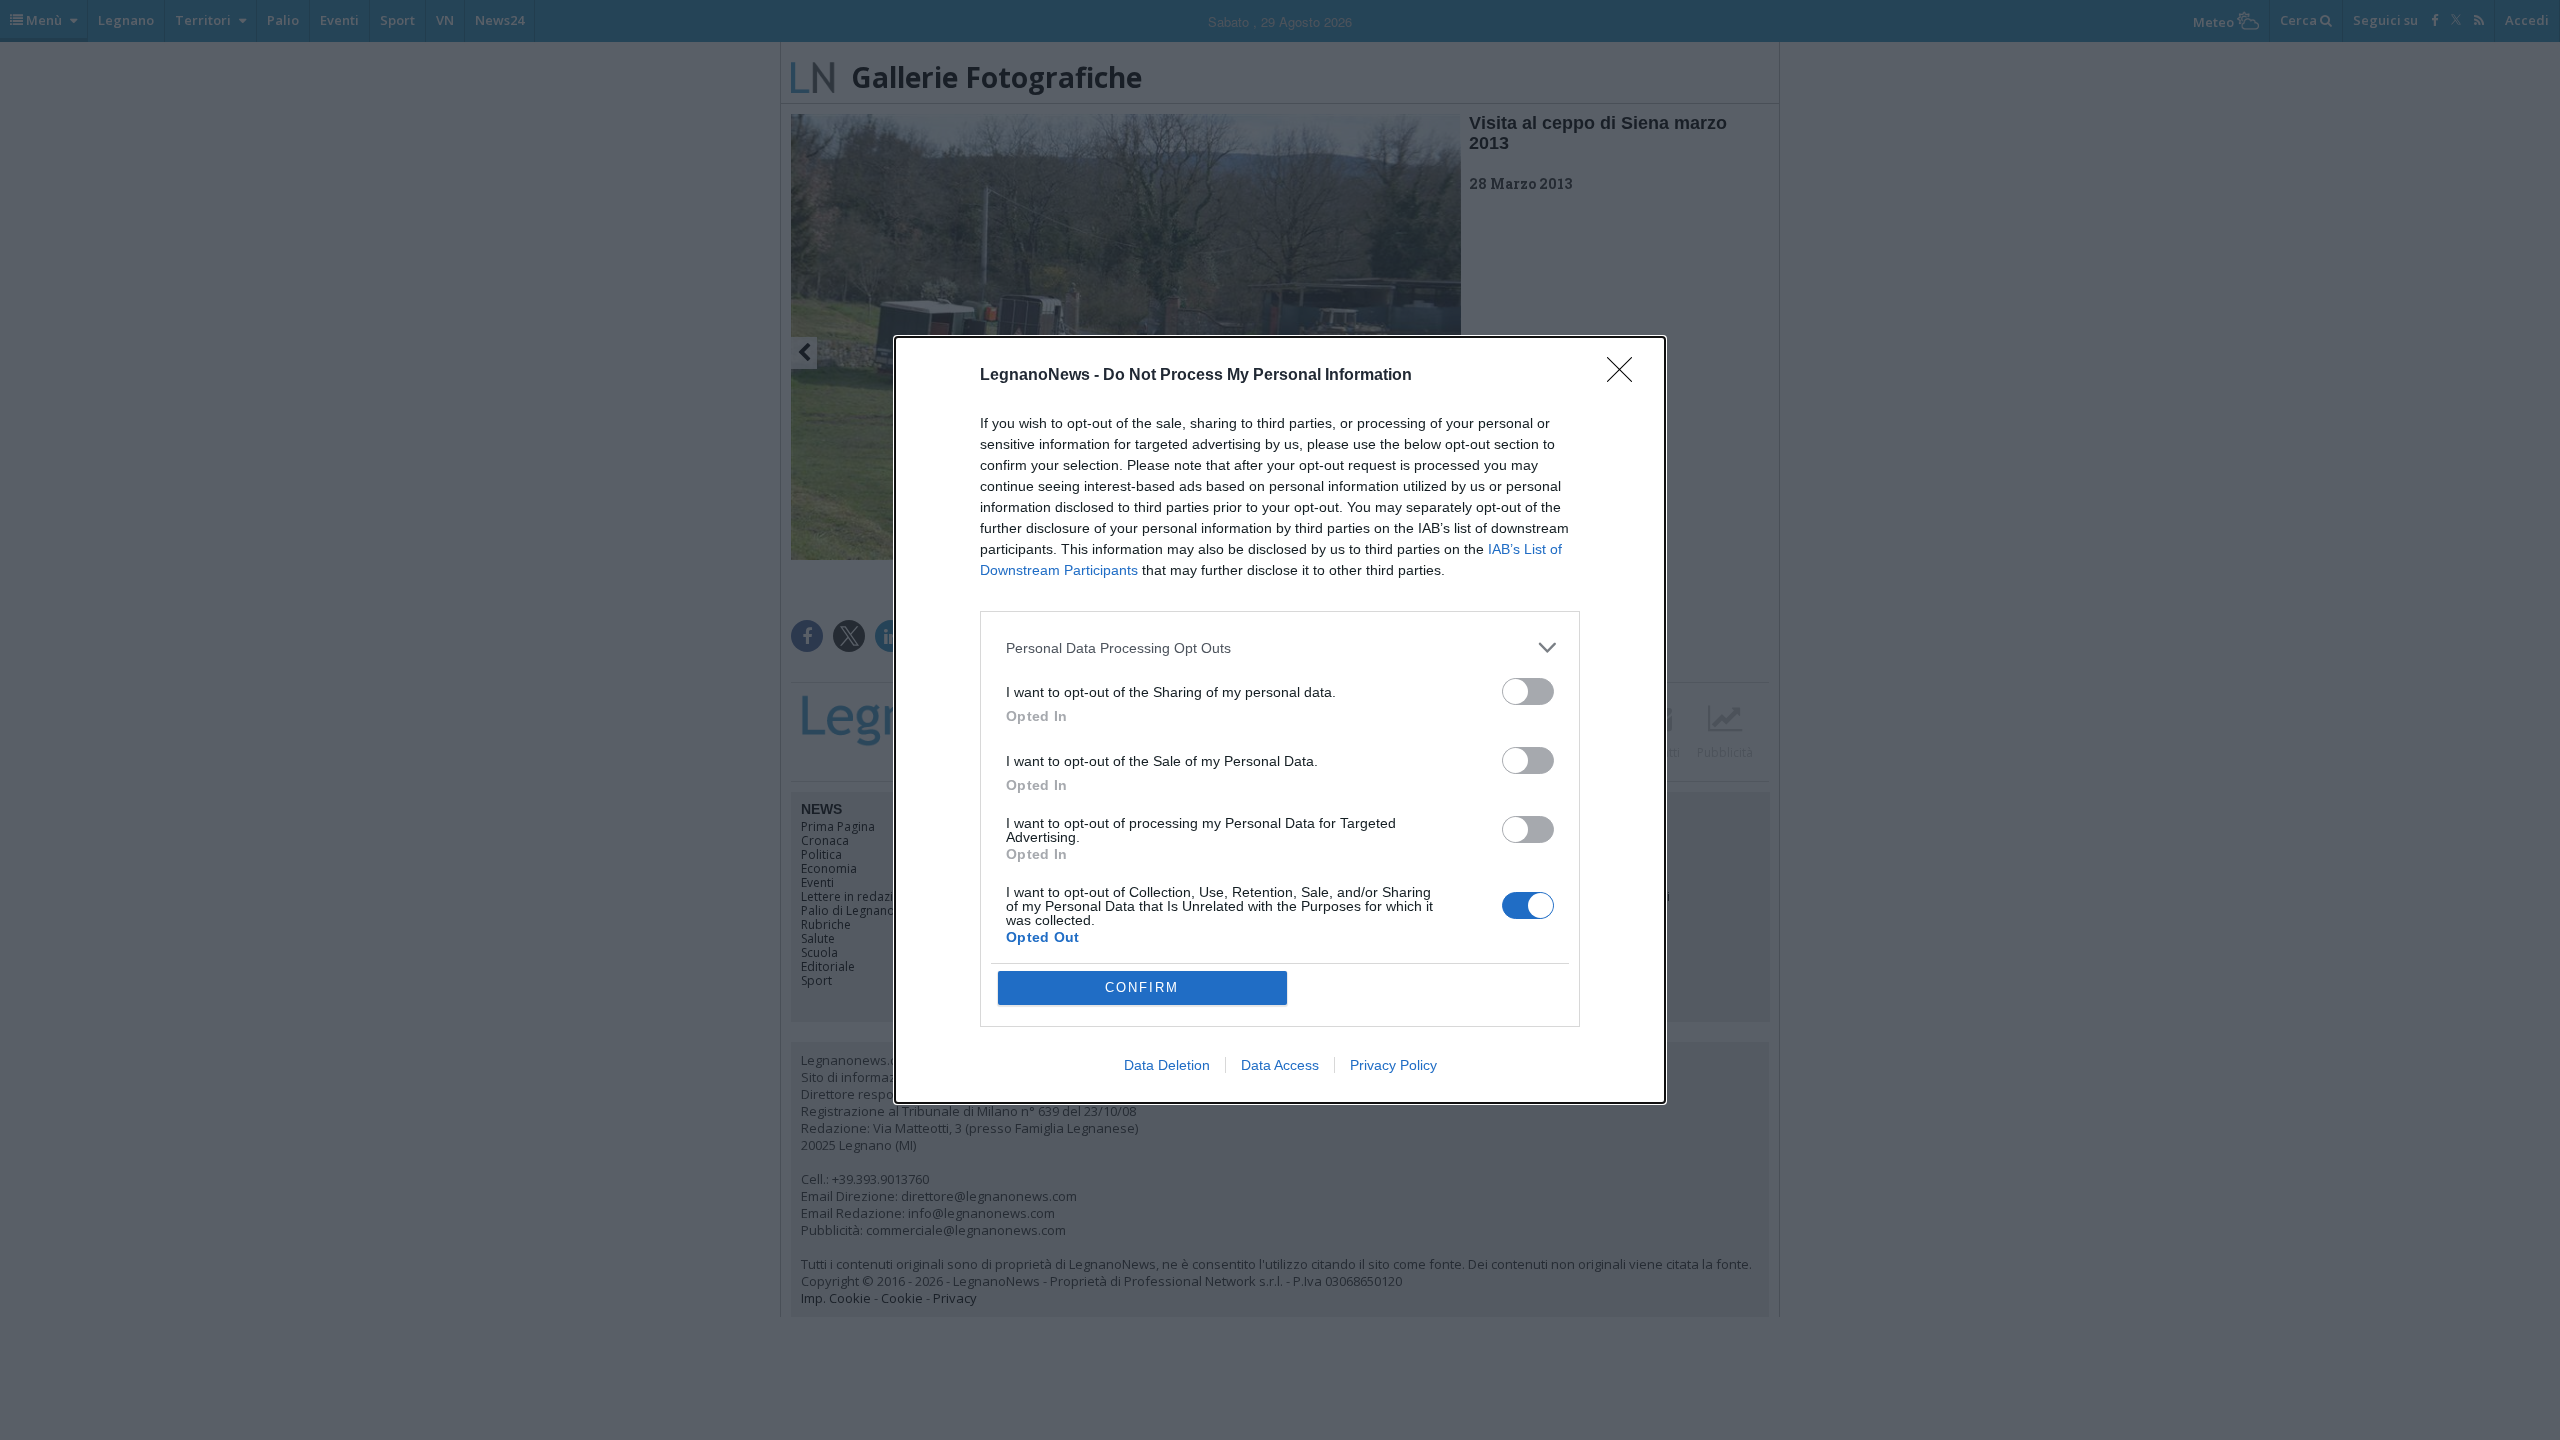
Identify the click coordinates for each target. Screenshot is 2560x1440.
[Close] (1626, 376)
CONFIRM (1142, 987)
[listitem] (1280, 647)
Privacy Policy (1393, 1065)
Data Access (1280, 1065)
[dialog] (1280, 720)
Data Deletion (1167, 1065)
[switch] (1528, 691)
